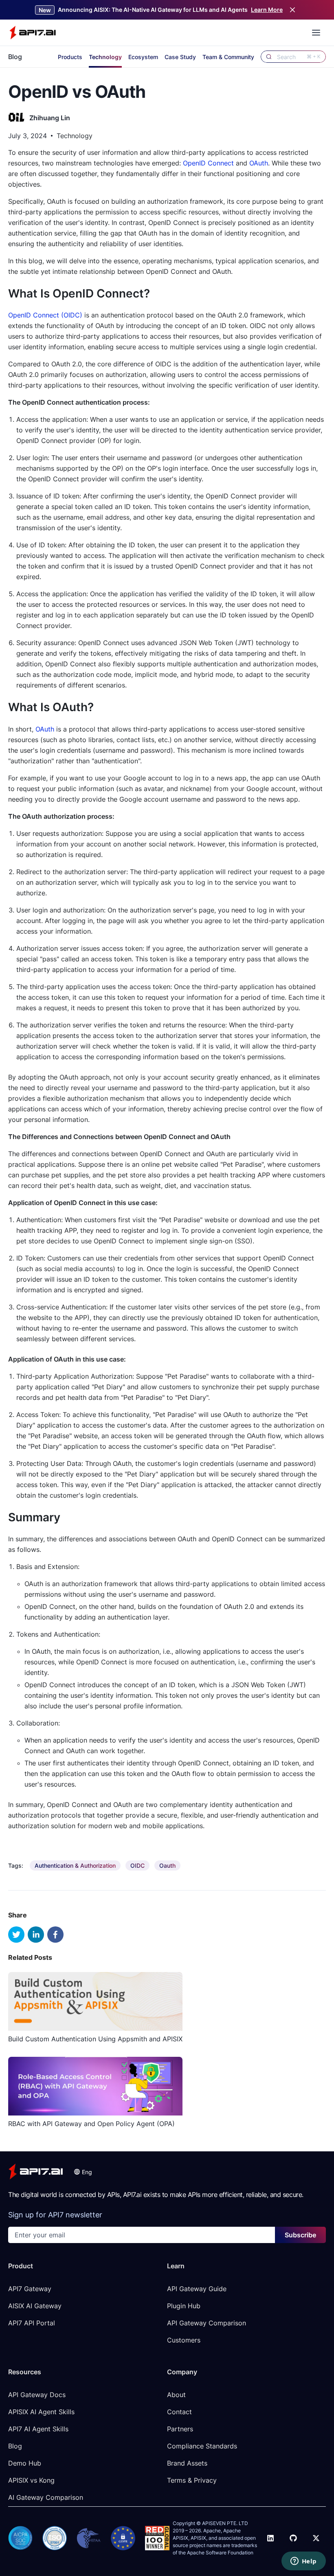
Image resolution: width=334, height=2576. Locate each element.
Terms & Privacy (192, 2480)
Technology (105, 57)
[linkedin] (36, 1935)
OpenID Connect (208, 163)
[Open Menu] (316, 33)
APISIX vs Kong (31, 2480)
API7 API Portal (32, 2323)
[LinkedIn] (270, 2538)
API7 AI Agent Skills (38, 2429)
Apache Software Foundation (220, 2553)
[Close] (292, 10)
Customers (184, 2340)
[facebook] (55, 1935)
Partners (180, 2429)
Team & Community (228, 57)
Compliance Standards (202, 2446)
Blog (15, 57)
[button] (83, 2172)
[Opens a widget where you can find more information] (303, 2562)
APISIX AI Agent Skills (41, 2412)
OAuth (259, 163)
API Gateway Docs (37, 2395)
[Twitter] (316, 2538)
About (176, 2395)
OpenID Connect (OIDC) (45, 315)
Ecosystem (143, 57)
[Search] (269, 57)
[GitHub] (293, 2538)
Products (70, 57)
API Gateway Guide (197, 2289)
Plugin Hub (184, 2306)
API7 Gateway (30, 2289)
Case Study (180, 57)
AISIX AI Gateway (35, 2306)
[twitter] (16, 1935)
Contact (179, 2412)
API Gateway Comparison (207, 2323)
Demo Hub (25, 2463)
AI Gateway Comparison (46, 2497)
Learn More (267, 10)
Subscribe (300, 2235)
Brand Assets (187, 2463)
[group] (75, 1865)
